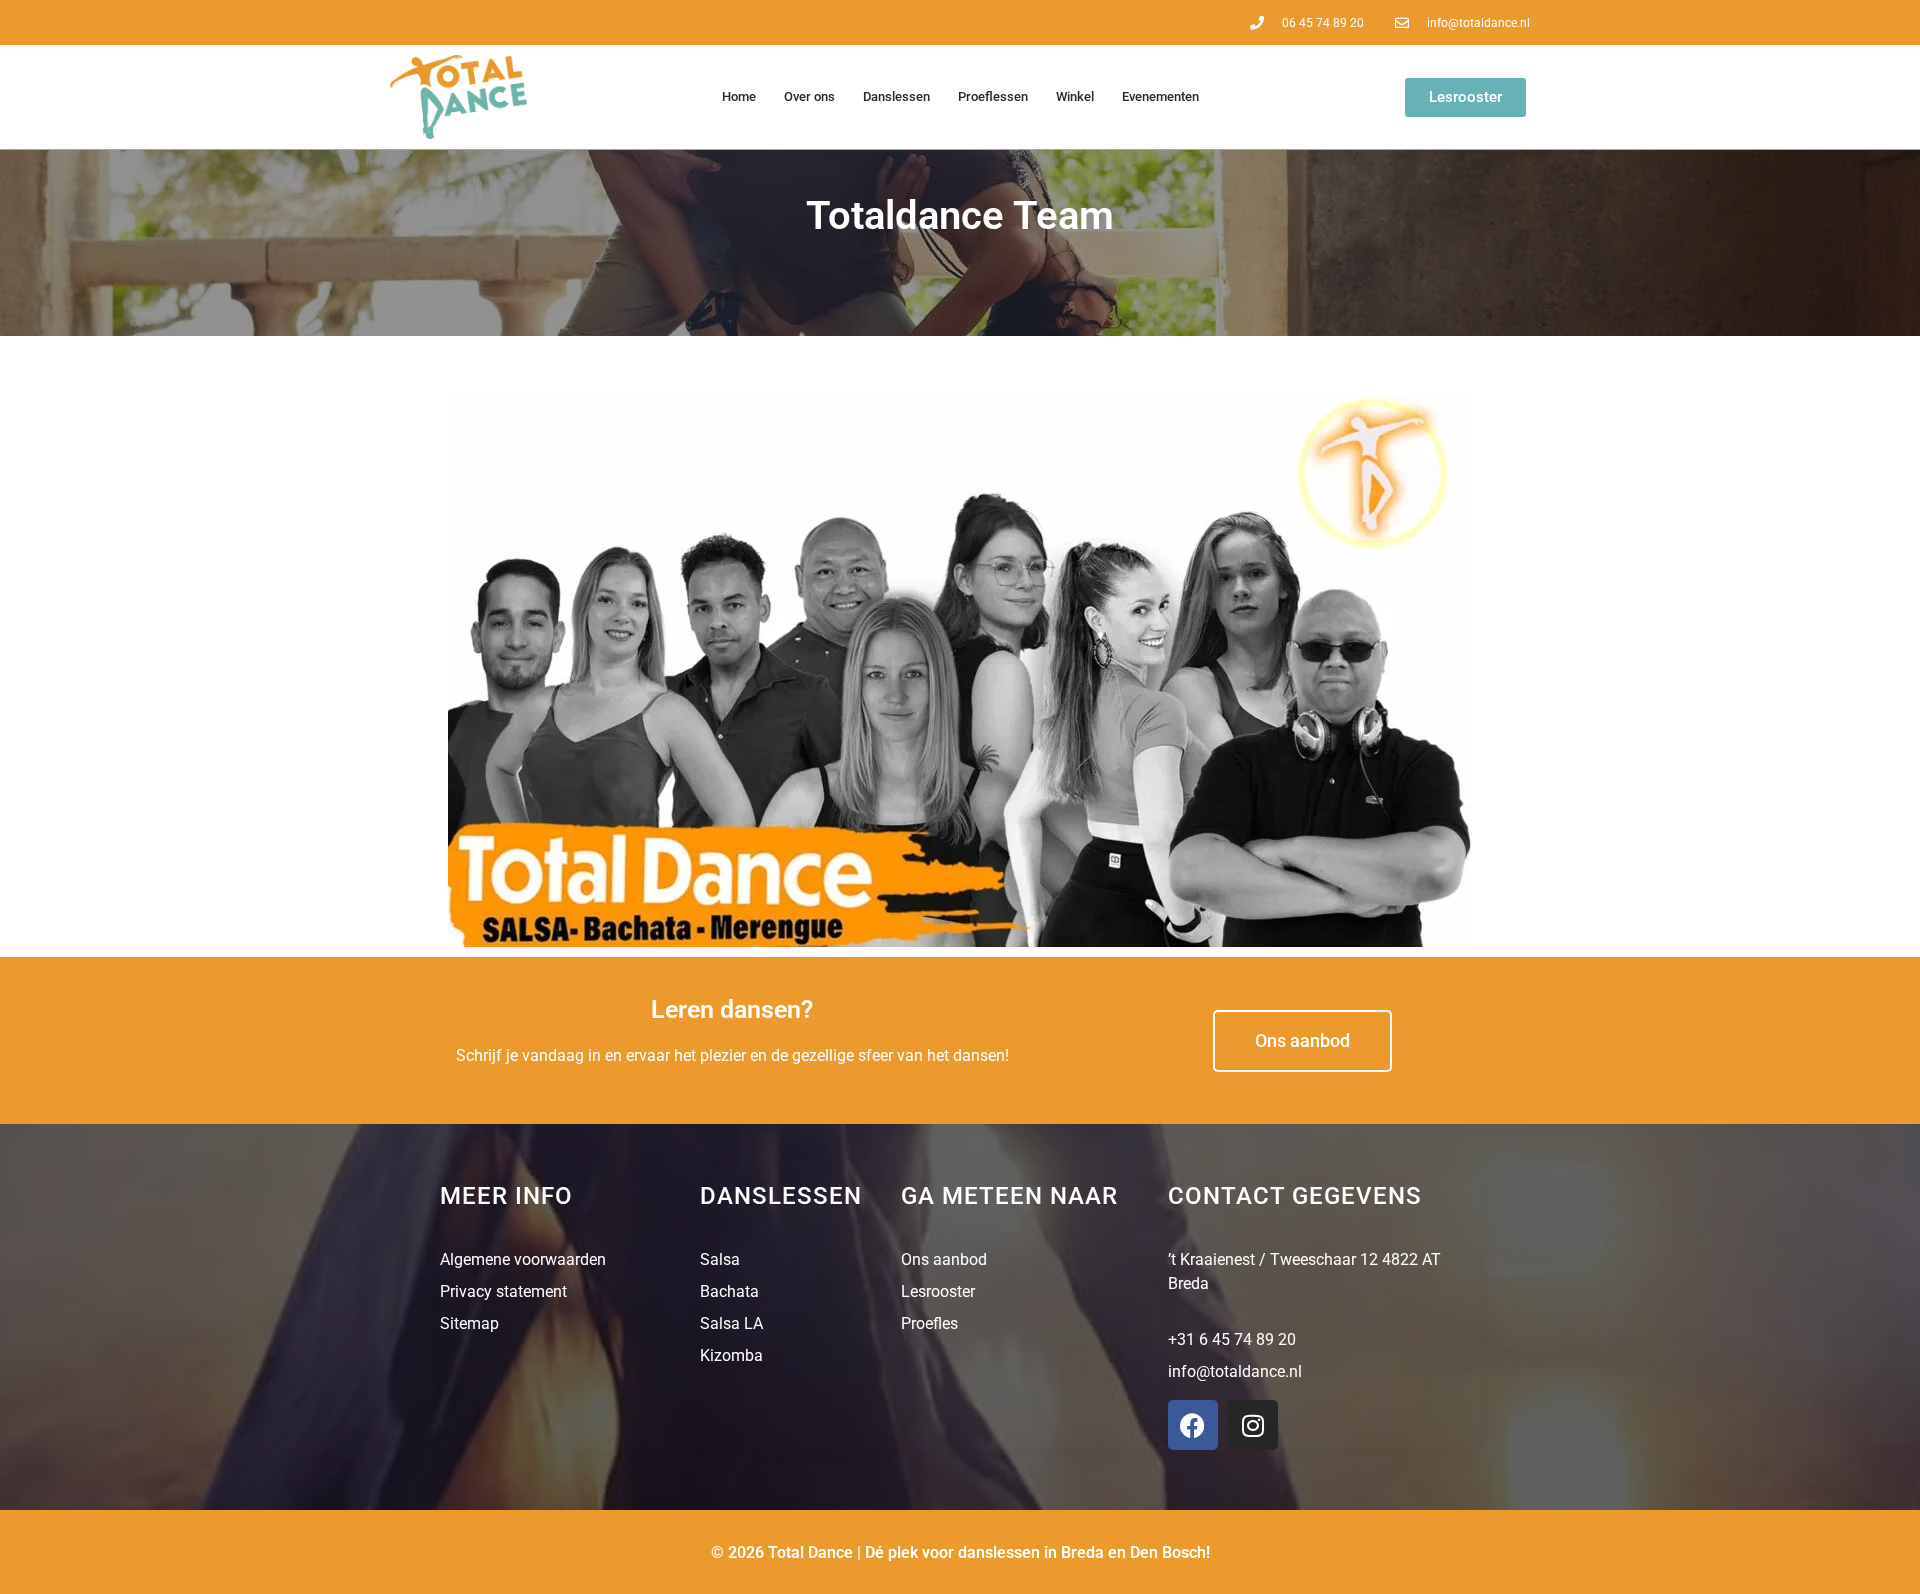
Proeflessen (993, 96)
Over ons (809, 96)
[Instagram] (1253, 1425)
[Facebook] (1193, 1425)
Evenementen (1160, 96)
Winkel (1075, 96)
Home (739, 96)
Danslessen (896, 96)
